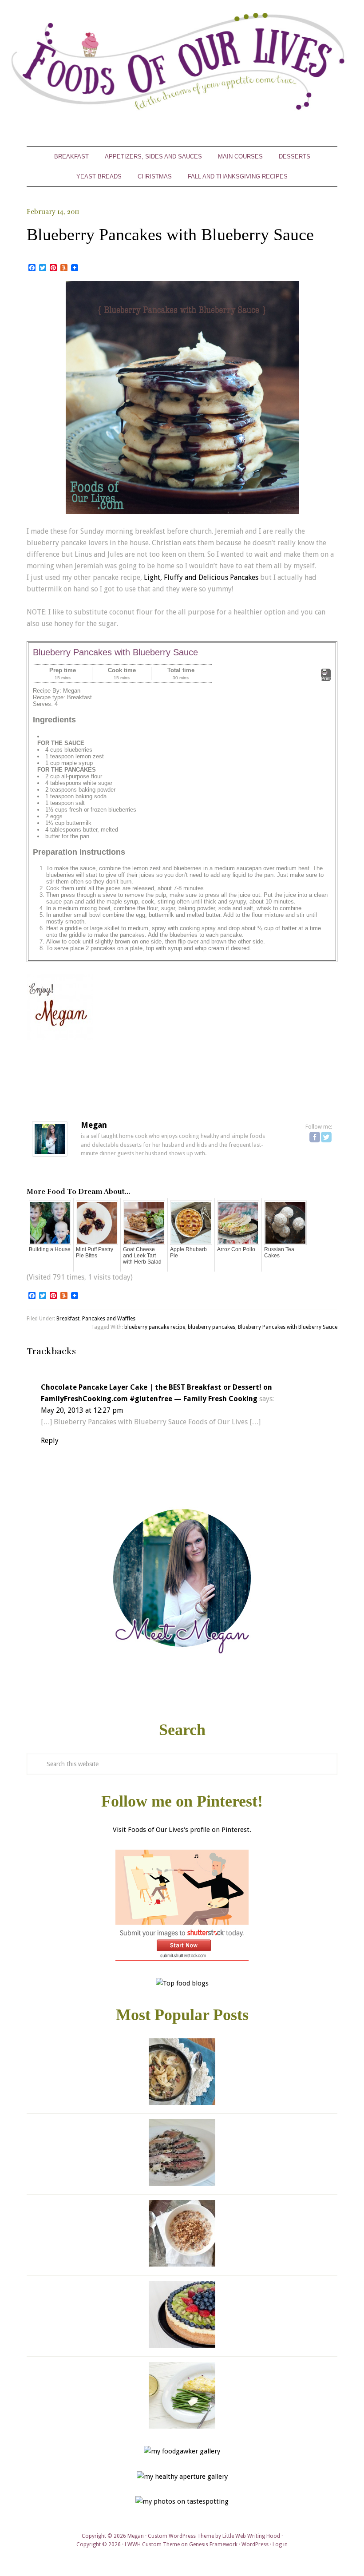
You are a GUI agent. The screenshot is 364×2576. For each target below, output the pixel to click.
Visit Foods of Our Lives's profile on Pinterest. (182, 1830)
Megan (94, 1125)
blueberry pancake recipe (155, 1327)
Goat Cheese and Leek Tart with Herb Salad (142, 1256)
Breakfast (68, 1319)
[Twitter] (326, 1137)
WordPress (255, 2544)
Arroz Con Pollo (236, 1249)
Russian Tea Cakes (279, 1252)
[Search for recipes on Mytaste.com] (182, 1983)
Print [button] (326, 678)
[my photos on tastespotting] (182, 2501)
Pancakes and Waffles (109, 1319)
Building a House (50, 1249)
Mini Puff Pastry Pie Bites (95, 1252)
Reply (50, 1441)
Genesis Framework (213, 2544)
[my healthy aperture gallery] (182, 2477)
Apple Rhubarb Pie (188, 1252)
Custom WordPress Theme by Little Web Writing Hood (214, 2536)
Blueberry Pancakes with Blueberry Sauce (288, 1327)
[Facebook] (315, 1137)
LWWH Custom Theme (152, 2544)
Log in (280, 2544)
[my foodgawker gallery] (182, 2451)
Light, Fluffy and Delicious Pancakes (201, 577)
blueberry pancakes (212, 1327)
